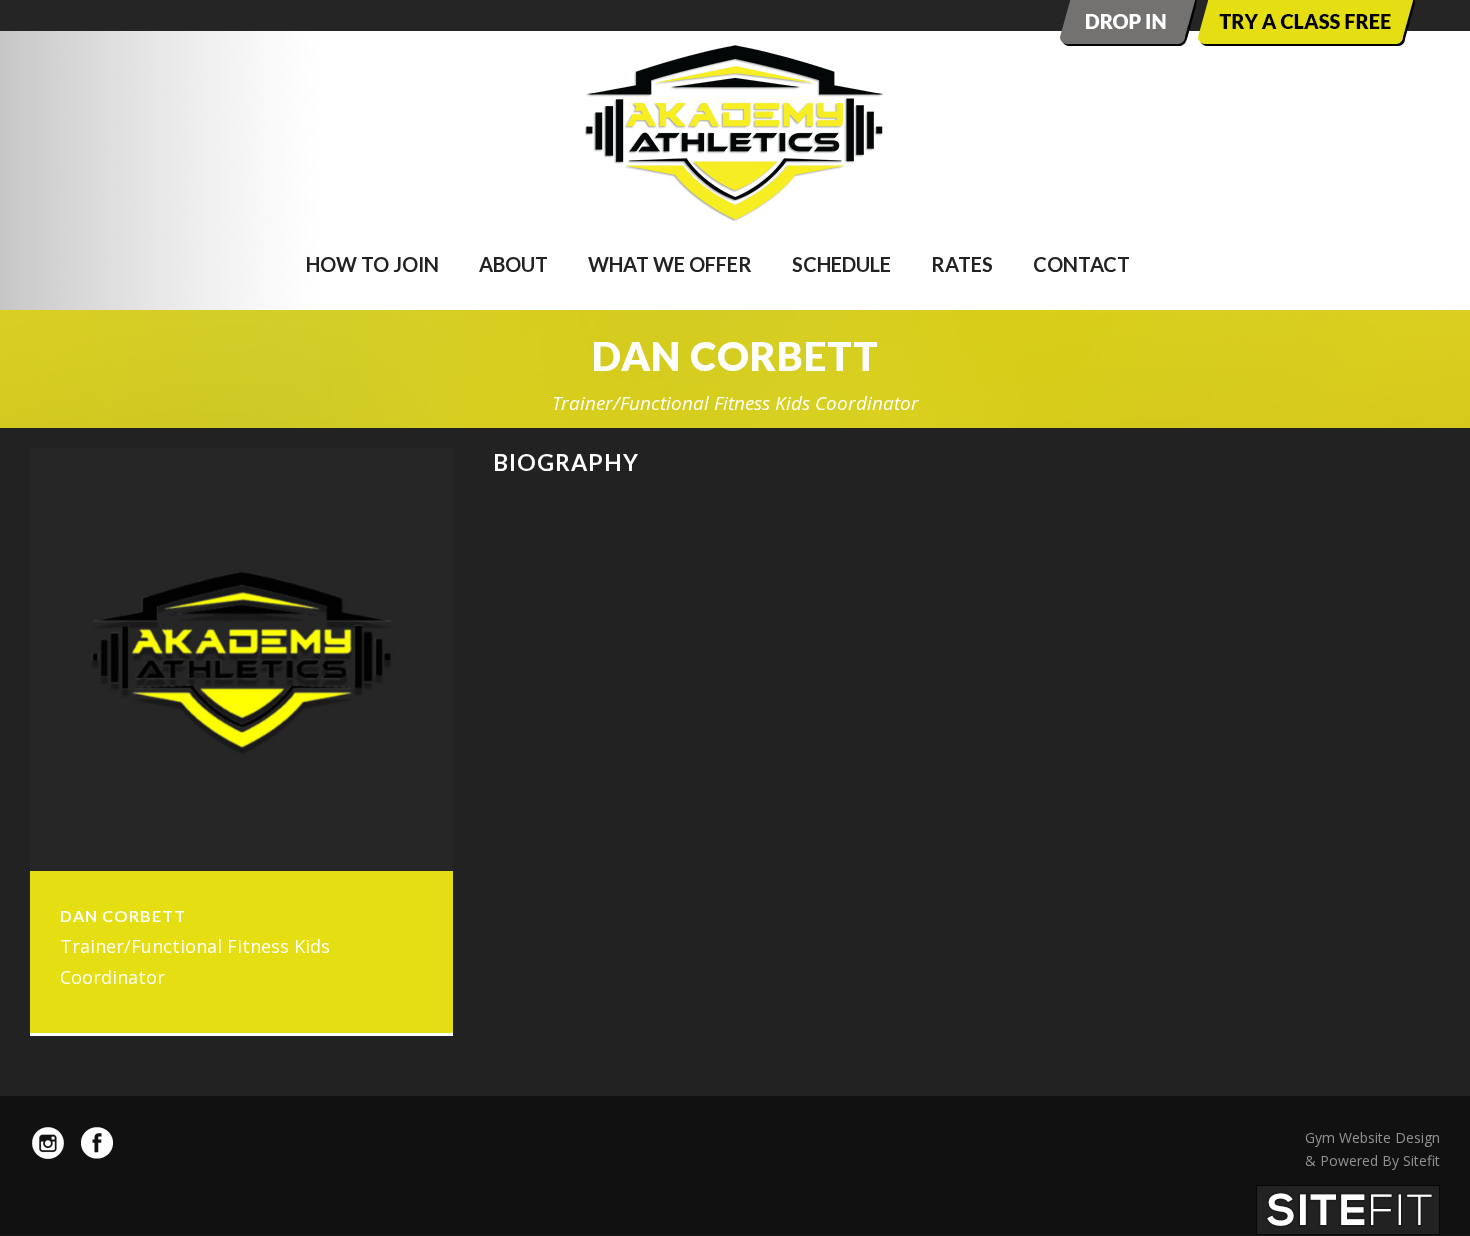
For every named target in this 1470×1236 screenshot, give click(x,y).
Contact (1081, 264)
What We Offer (670, 264)
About (513, 264)
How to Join (372, 264)
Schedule (841, 264)
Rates (962, 264)
